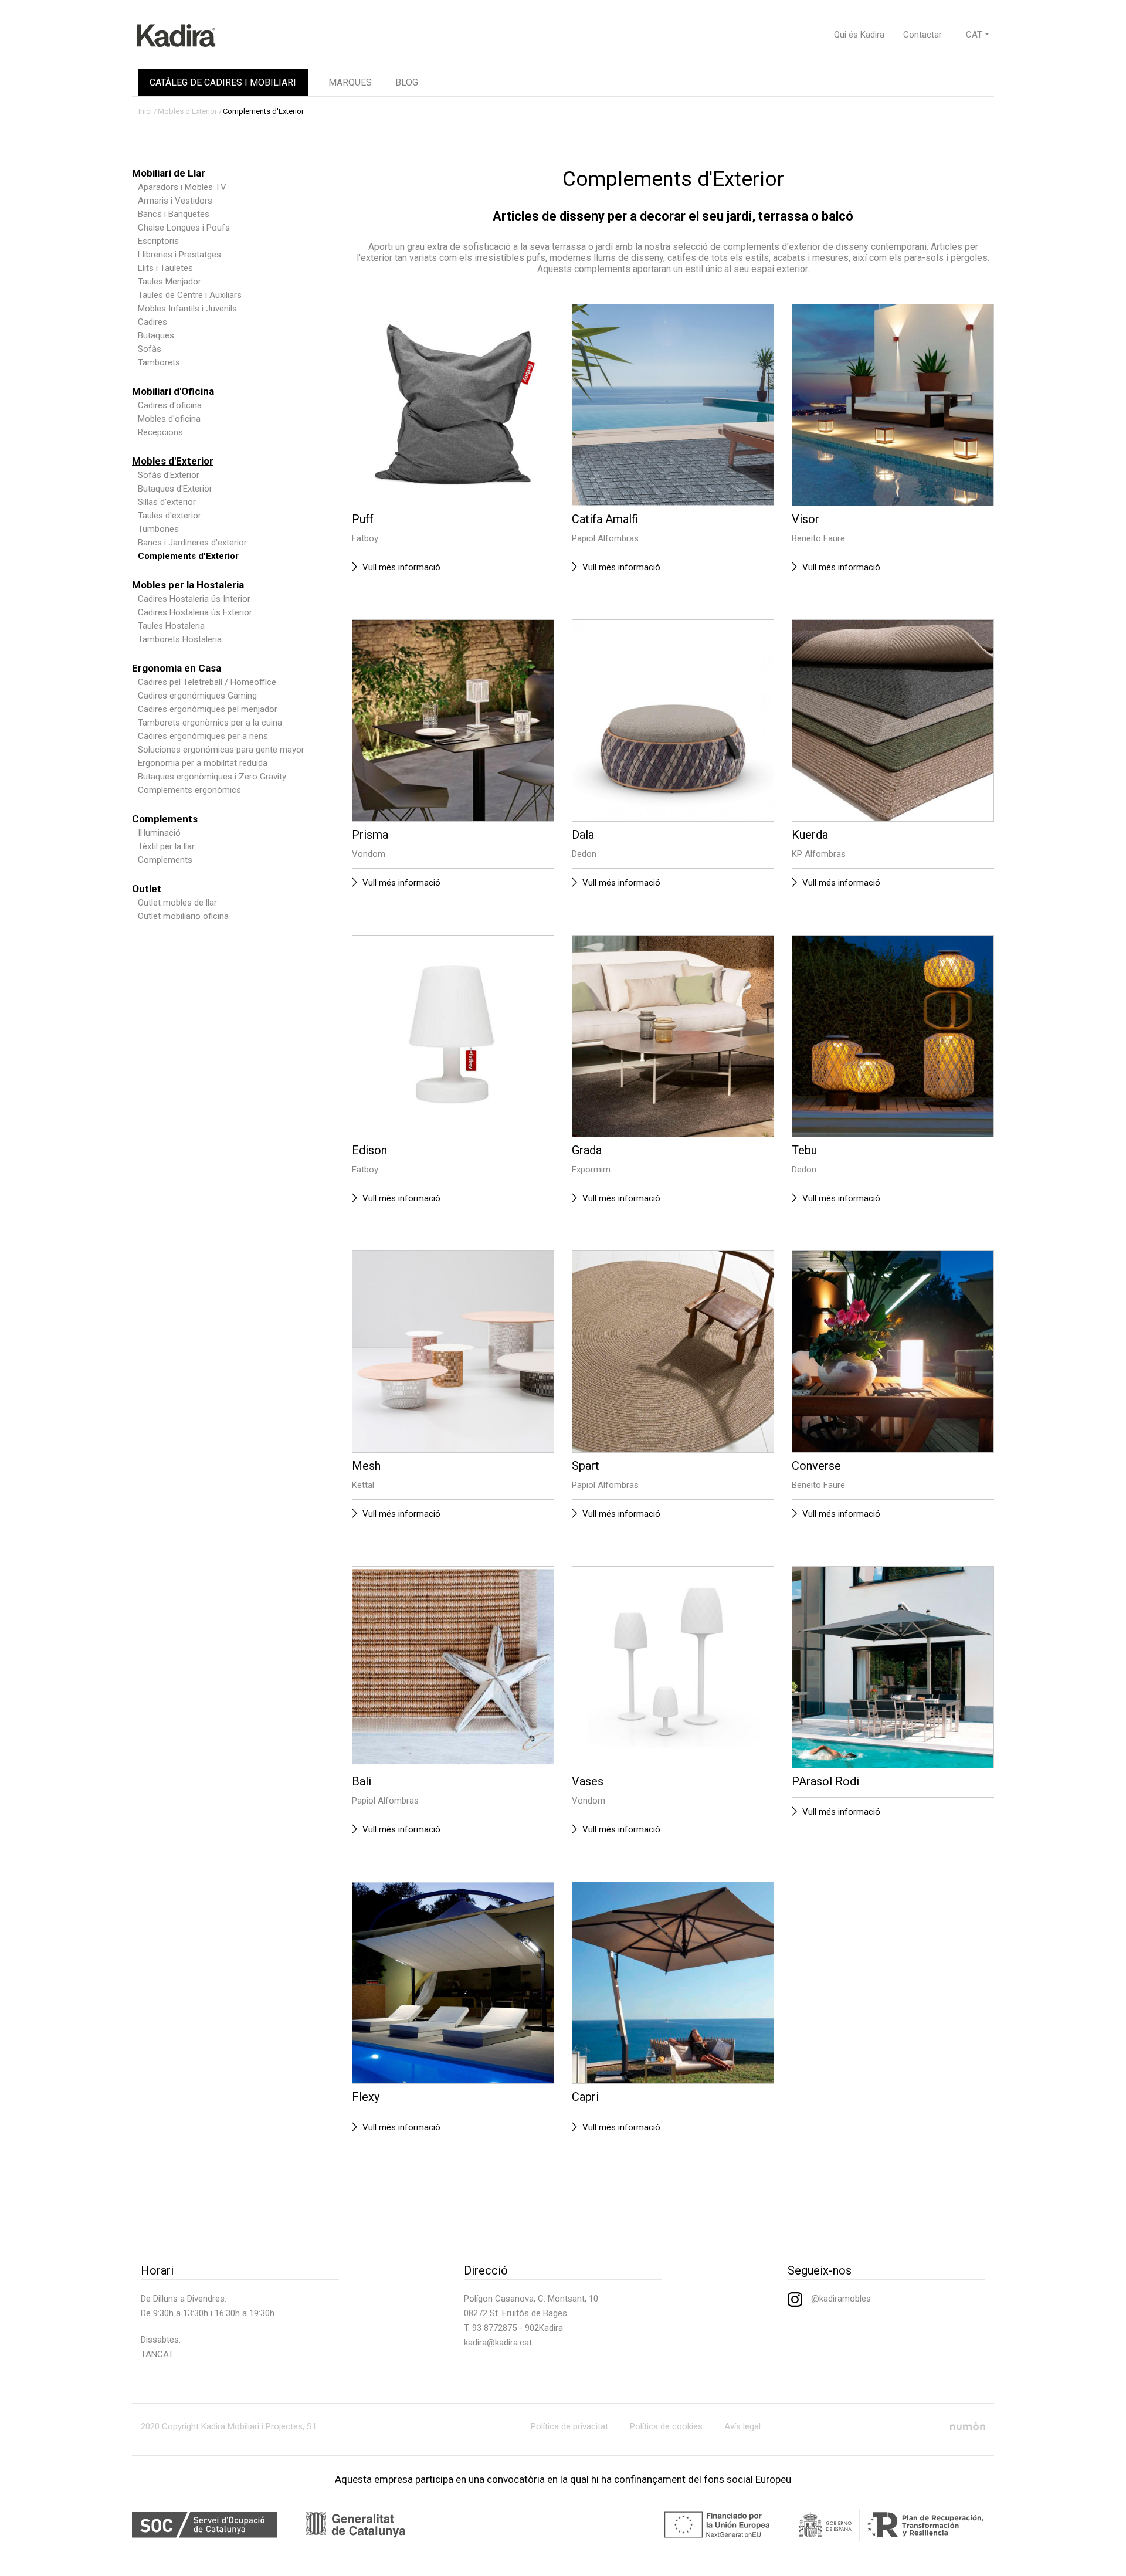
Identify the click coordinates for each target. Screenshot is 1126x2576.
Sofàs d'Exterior (169, 475)
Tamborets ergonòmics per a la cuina (210, 723)
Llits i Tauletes (165, 268)
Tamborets (159, 362)
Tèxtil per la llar (166, 846)
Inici (145, 111)
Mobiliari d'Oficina (173, 391)
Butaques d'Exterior (175, 489)
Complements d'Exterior (263, 111)
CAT (974, 35)
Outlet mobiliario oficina (183, 916)
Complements (165, 819)
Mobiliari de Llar (169, 173)
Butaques (156, 335)
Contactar (922, 35)
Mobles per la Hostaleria (188, 585)
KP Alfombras (819, 854)
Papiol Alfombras (605, 538)
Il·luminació (159, 833)
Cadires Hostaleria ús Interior (194, 599)
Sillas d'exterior (167, 502)
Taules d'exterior (169, 516)
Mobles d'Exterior (187, 111)
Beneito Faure (818, 538)
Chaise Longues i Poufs (184, 228)
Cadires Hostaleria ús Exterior (195, 612)
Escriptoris (158, 241)
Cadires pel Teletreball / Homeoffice (207, 682)
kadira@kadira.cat (498, 2343)
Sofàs (150, 349)
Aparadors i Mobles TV (182, 187)
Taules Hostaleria (171, 626)
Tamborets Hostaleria (180, 639)
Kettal (363, 1485)
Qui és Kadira (859, 35)
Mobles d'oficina (169, 419)
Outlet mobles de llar (177, 903)
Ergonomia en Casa (177, 668)
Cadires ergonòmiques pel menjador (208, 709)
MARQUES (350, 82)
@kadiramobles (841, 2299)
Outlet (147, 889)
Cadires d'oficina (170, 405)
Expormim (591, 1170)
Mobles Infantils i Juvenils (187, 309)
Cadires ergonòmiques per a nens (203, 736)
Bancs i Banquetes (174, 214)
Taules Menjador (169, 282)
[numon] (968, 2426)
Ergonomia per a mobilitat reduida (203, 763)
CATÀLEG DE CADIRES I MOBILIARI (223, 82)
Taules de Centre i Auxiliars (190, 295)
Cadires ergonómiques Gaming (197, 696)
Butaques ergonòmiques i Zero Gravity (212, 777)
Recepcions (160, 432)
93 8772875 (494, 2328)
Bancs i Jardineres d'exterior (192, 543)
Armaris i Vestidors (175, 201)
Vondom (369, 854)
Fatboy (365, 538)
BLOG (407, 82)
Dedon (584, 854)
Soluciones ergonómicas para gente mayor (221, 750)
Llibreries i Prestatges (179, 255)
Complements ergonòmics (189, 790)
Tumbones (158, 529)
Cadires (152, 322)
